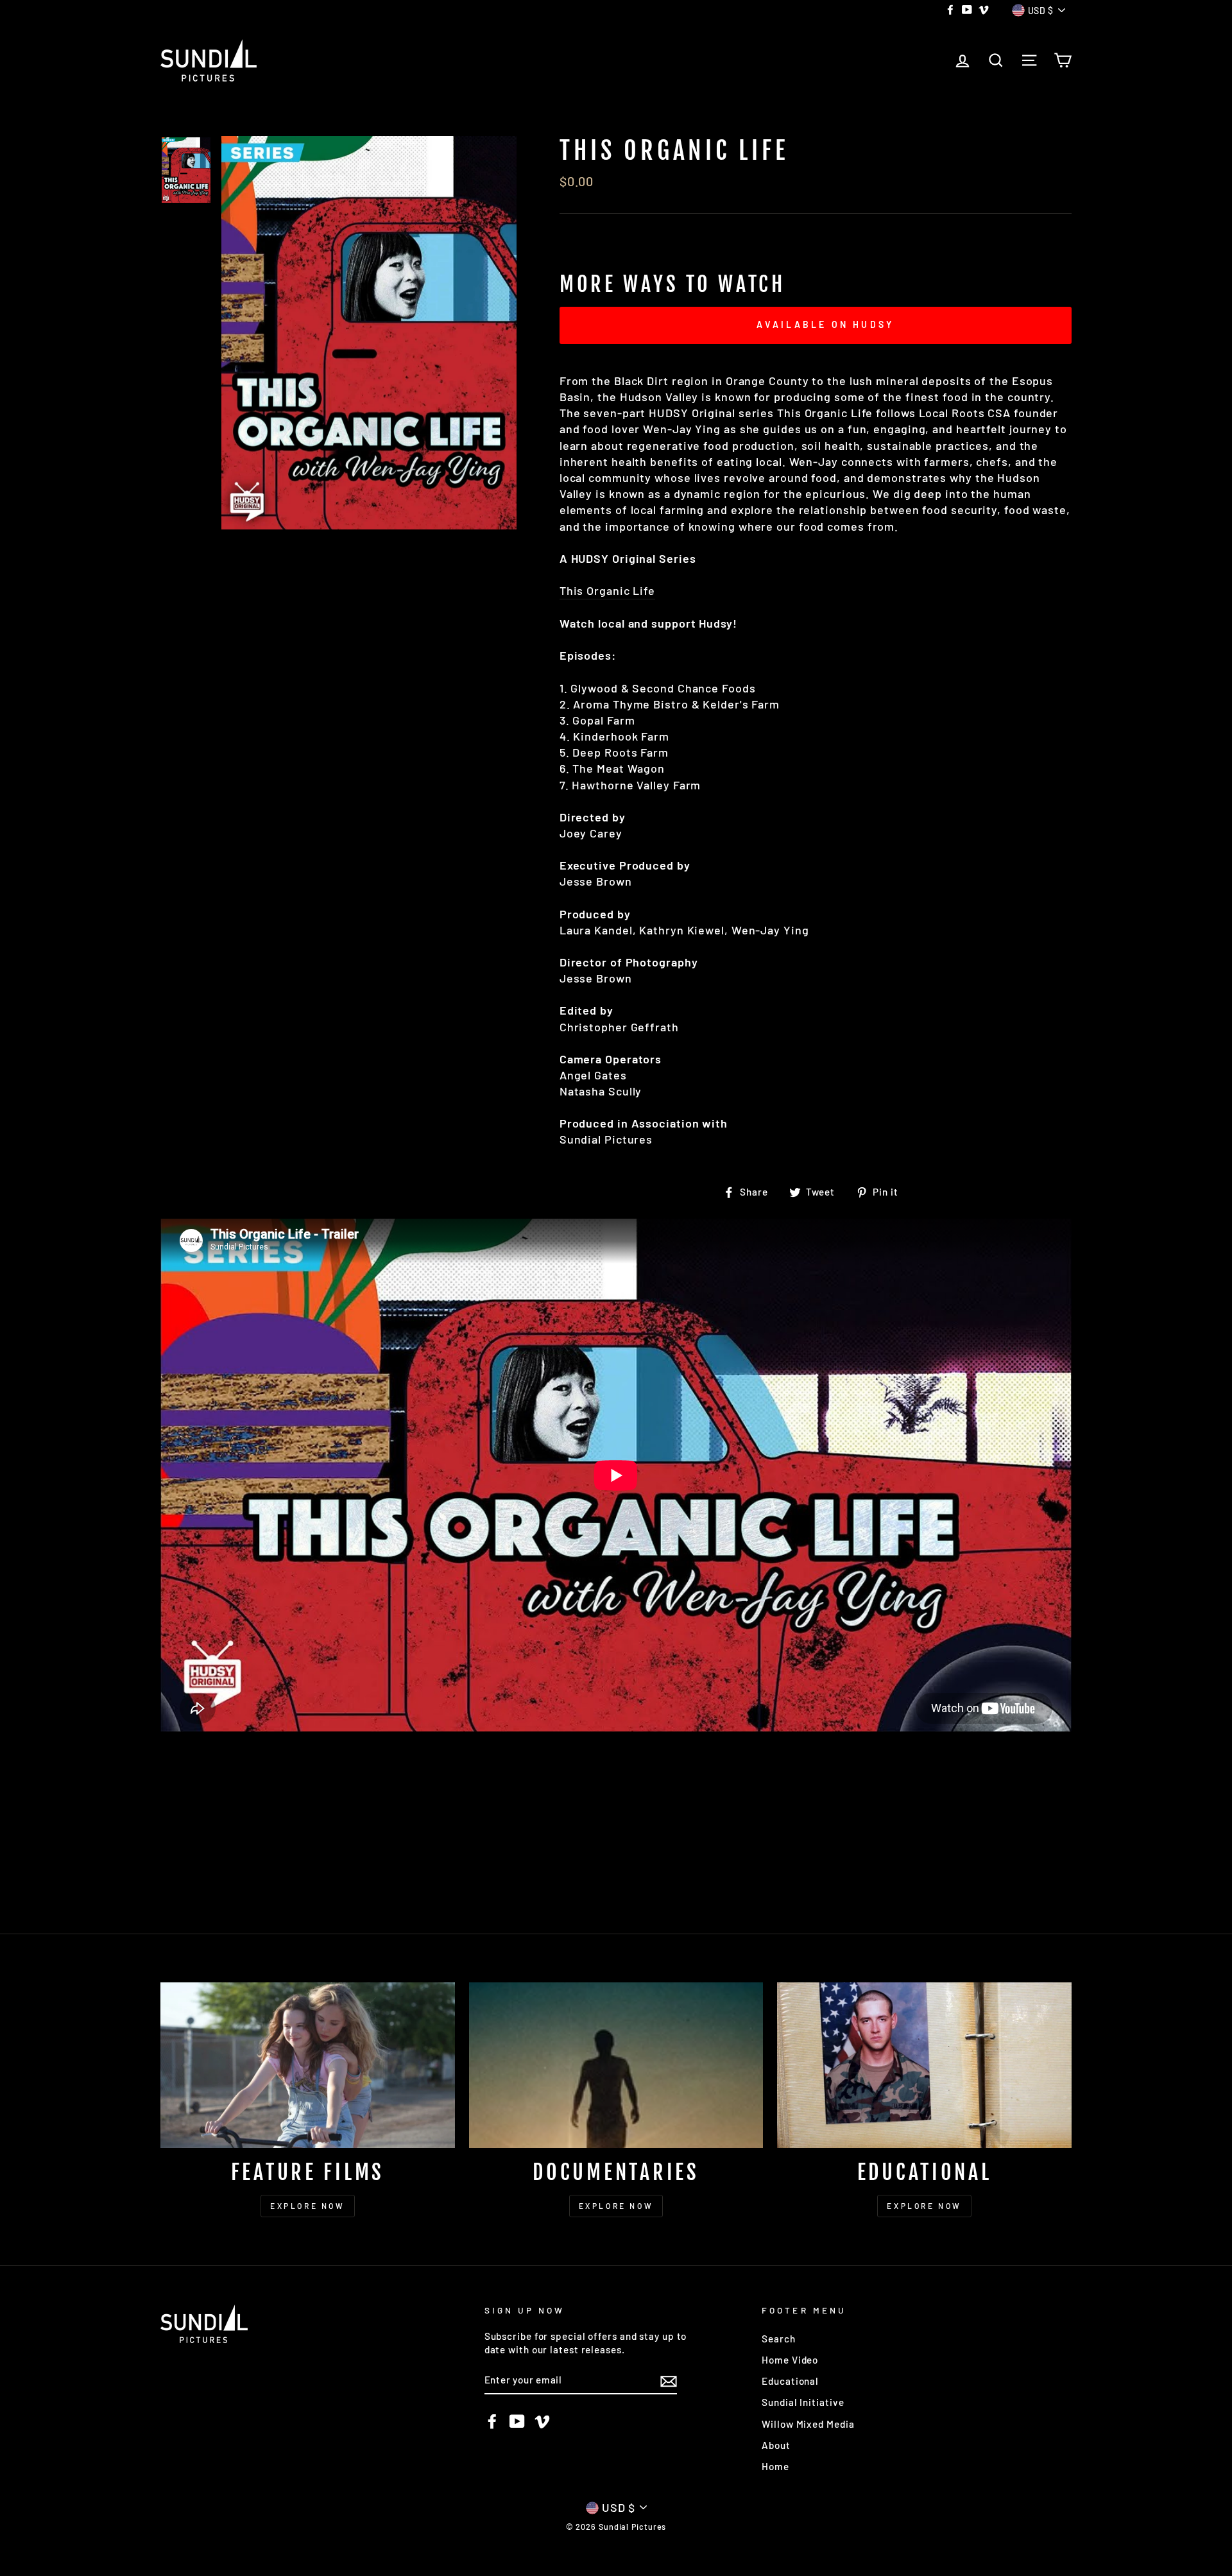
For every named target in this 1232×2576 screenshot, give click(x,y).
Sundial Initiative (803, 2402)
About (776, 2445)
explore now (308, 2206)
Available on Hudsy (826, 324)
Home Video (790, 2360)
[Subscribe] (669, 2380)
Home (775, 2466)
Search (778, 2339)
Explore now (924, 2206)
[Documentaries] (616, 2065)
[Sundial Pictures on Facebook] (492, 2421)
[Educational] (924, 2065)
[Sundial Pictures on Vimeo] (542, 2421)
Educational (790, 2381)
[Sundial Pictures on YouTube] (517, 2421)
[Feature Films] (308, 2065)
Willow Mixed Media (808, 2424)
